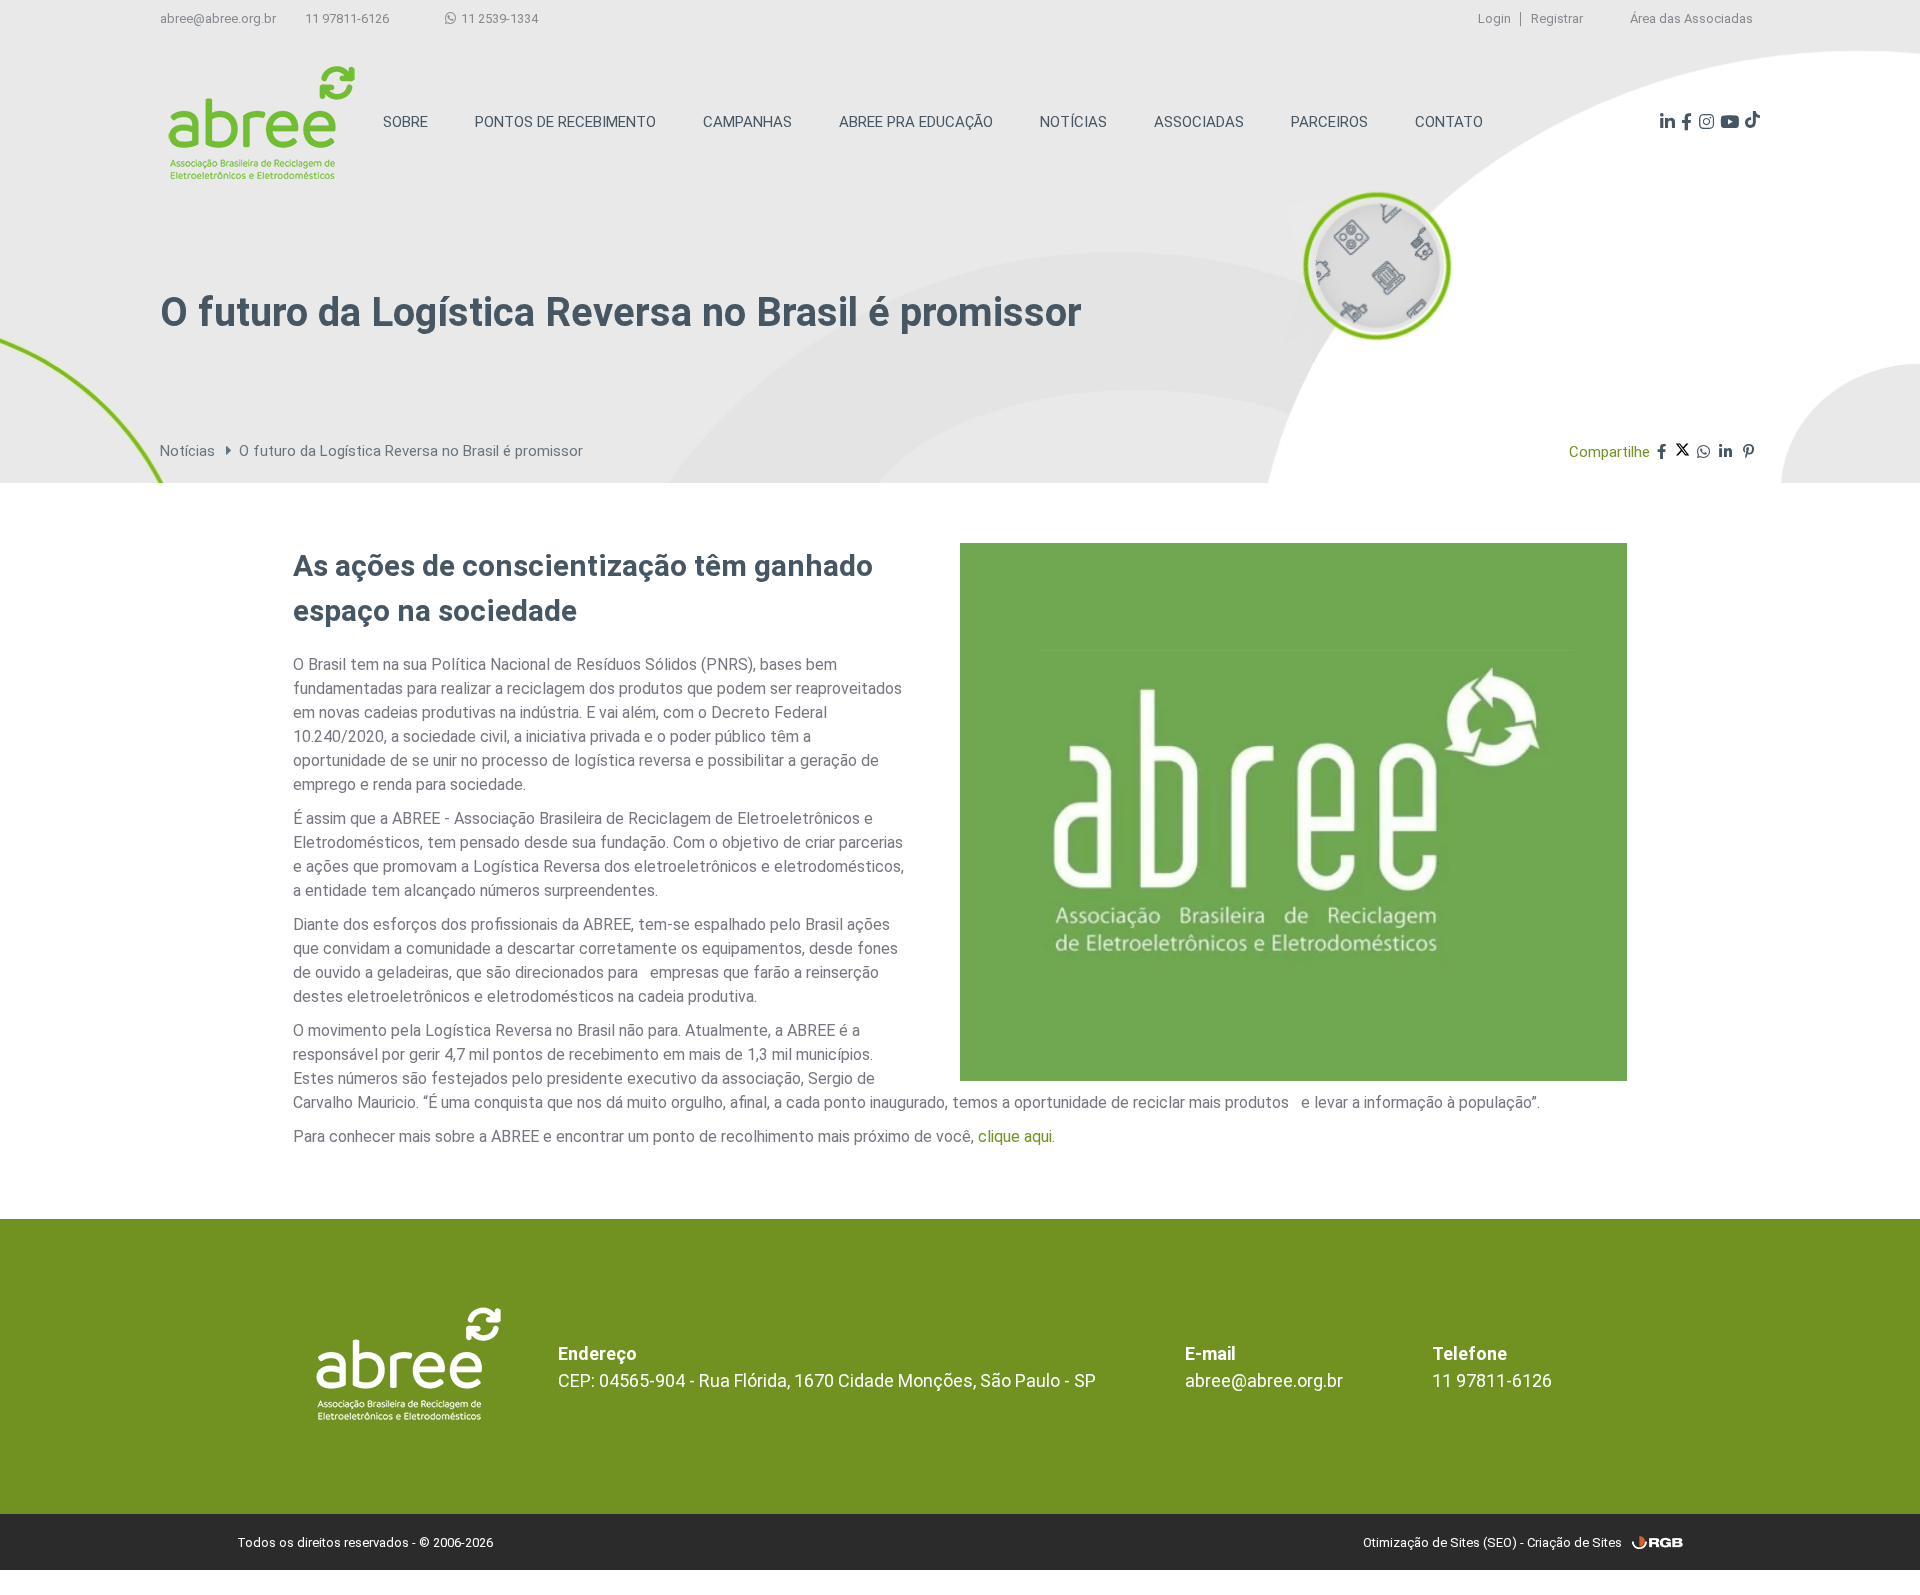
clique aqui (1015, 1136)
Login (1494, 18)
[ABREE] (261, 122)
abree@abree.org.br (217, 18)
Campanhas (747, 122)
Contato (1449, 122)
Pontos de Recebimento (565, 122)
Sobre (405, 122)
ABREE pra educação (916, 122)
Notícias (1073, 122)
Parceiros (1329, 122)
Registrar (1557, 18)
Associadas (1199, 122)
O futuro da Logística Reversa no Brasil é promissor (411, 451)
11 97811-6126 (347, 18)
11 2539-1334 (498, 18)
